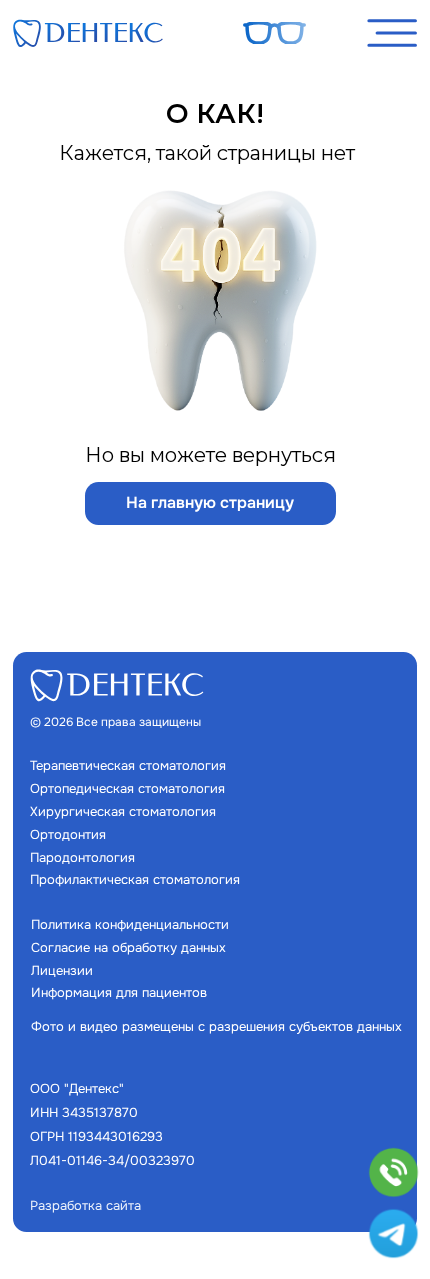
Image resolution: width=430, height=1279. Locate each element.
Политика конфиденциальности (130, 924)
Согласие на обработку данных (128, 947)
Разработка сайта (85, 1205)
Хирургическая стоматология (123, 811)
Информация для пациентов (119, 992)
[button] (392, 33)
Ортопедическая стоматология (127, 788)
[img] (87, 33)
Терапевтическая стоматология (128, 765)
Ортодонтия (68, 834)
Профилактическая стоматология (135, 879)
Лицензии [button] (62, 970)
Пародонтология (82, 857)
